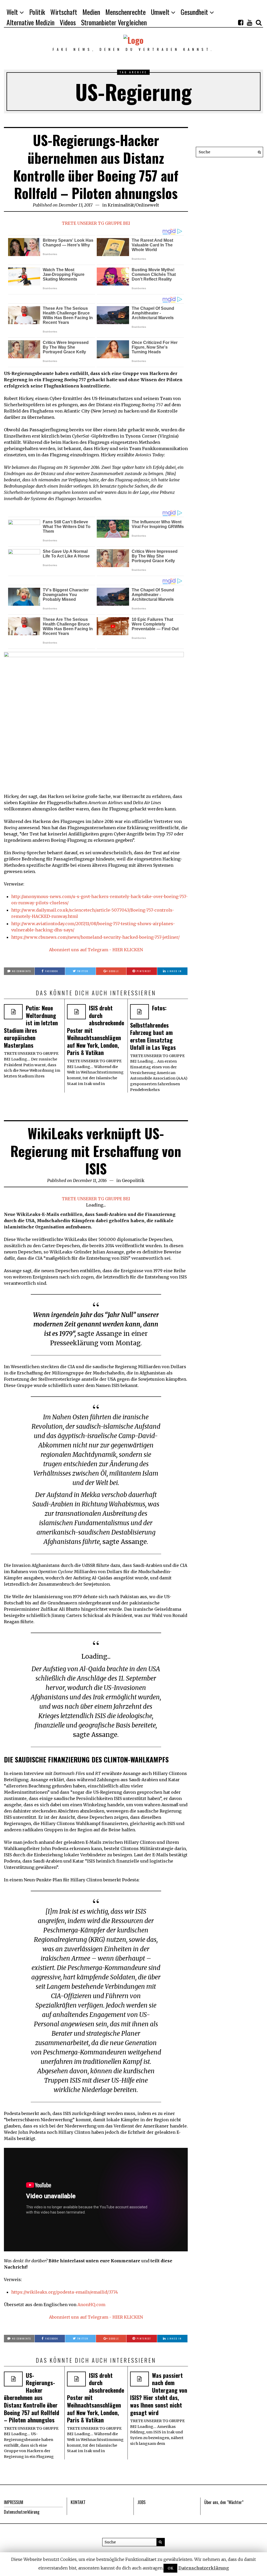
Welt (12, 12)
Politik (37, 12)
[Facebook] (241, 22)
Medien (91, 12)
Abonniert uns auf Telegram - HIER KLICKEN (96, 950)
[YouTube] (250, 22)
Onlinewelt (147, 205)
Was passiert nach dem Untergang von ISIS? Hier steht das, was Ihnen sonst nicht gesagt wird (159, 2394)
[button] (258, 152)
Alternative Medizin (31, 22)
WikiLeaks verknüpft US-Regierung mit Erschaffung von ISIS (96, 1151)
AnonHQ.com (91, 2305)
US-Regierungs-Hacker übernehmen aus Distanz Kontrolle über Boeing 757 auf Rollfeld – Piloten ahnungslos (96, 166)
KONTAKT (78, 2502)
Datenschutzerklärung (22, 2512)
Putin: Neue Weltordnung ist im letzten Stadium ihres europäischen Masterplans (31, 1026)
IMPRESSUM (14, 2502)
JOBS (141, 2502)
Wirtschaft (64, 12)
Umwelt (160, 12)
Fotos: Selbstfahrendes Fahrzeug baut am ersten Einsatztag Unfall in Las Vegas (153, 1028)
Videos (68, 22)
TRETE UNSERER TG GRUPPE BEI (96, 223)
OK (170, 2568)
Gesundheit (194, 12)
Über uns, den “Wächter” (224, 2502)
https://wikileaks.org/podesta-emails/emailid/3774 (65, 2292)
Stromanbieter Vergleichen (114, 22)
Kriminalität (121, 205)
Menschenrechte (126, 12)
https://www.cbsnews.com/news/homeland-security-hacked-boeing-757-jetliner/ (95, 937)
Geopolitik (133, 1180)
